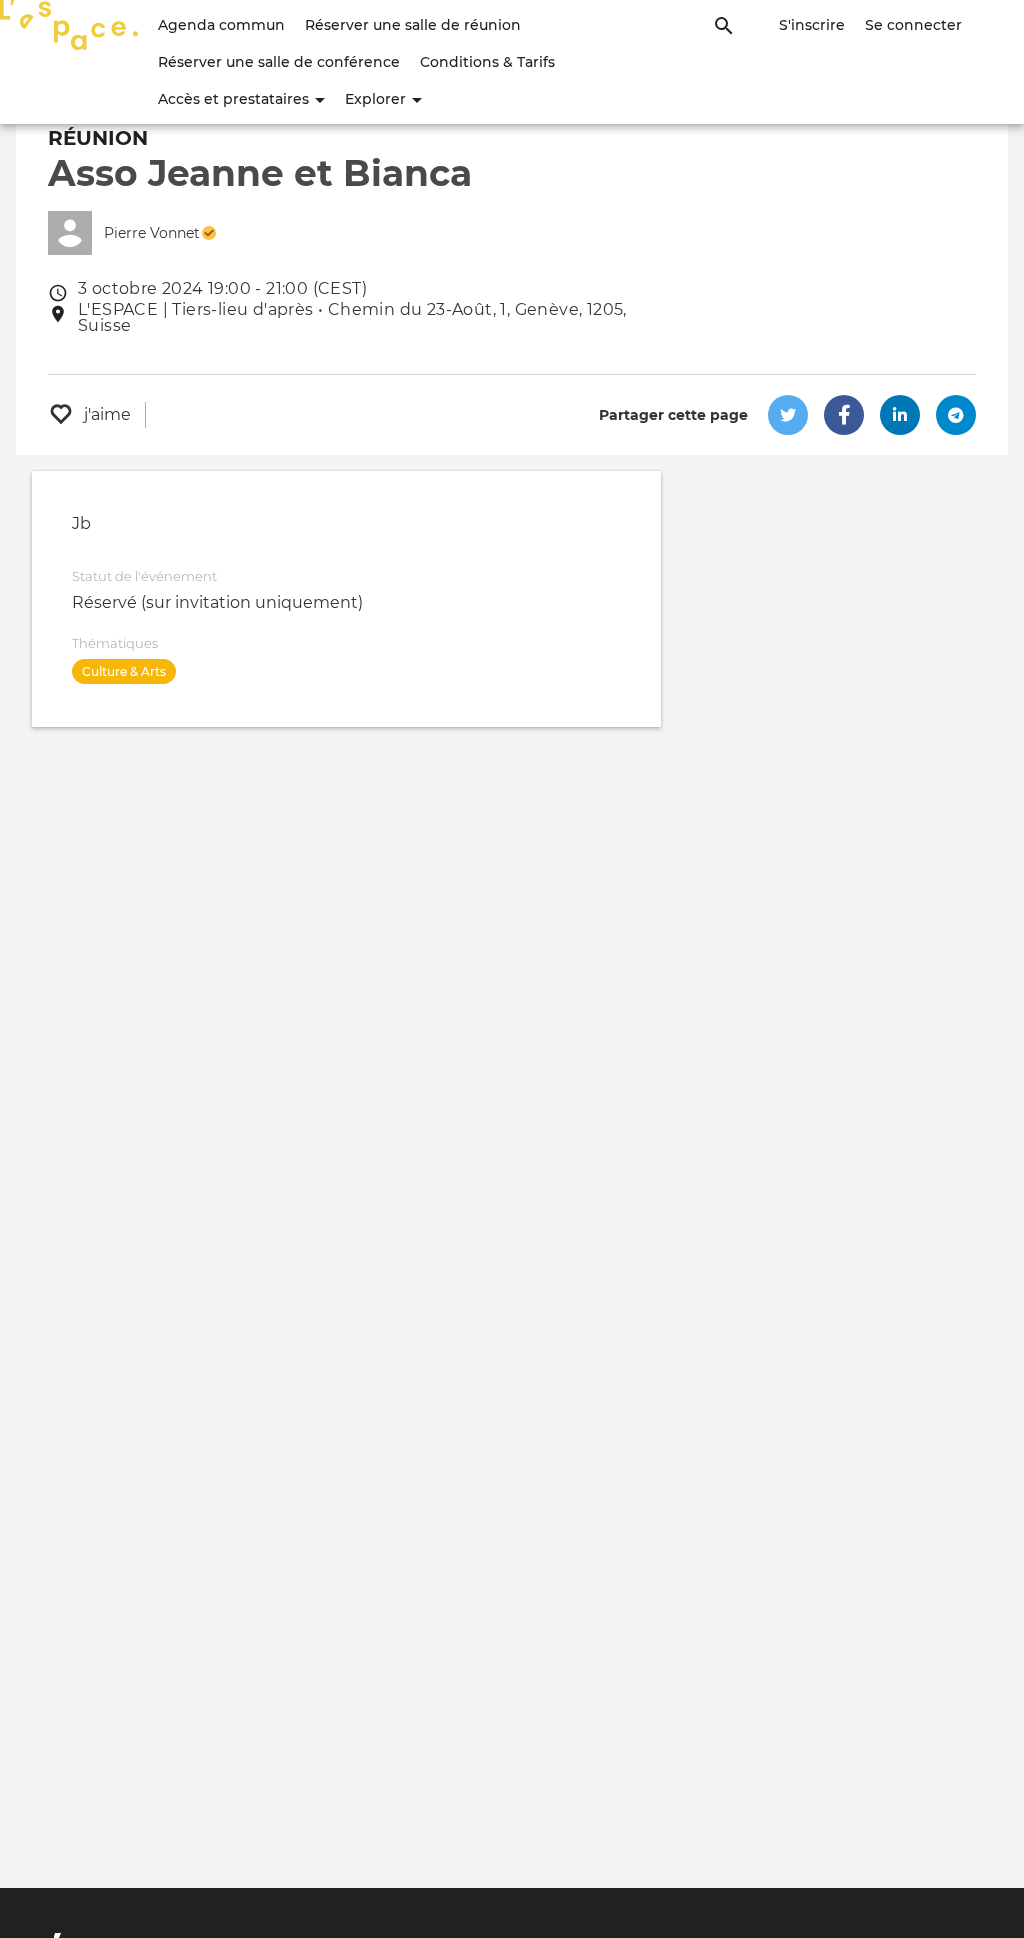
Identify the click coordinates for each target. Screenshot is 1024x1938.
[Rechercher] (724, 25)
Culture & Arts (124, 671)
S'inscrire (812, 25)
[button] (788, 415)
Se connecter (913, 25)
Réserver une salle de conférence (279, 62)
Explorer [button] (377, 99)
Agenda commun (221, 25)
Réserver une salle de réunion (413, 25)
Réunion (98, 138)
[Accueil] (69, 25)
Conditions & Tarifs (487, 62)
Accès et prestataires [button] (235, 99)
